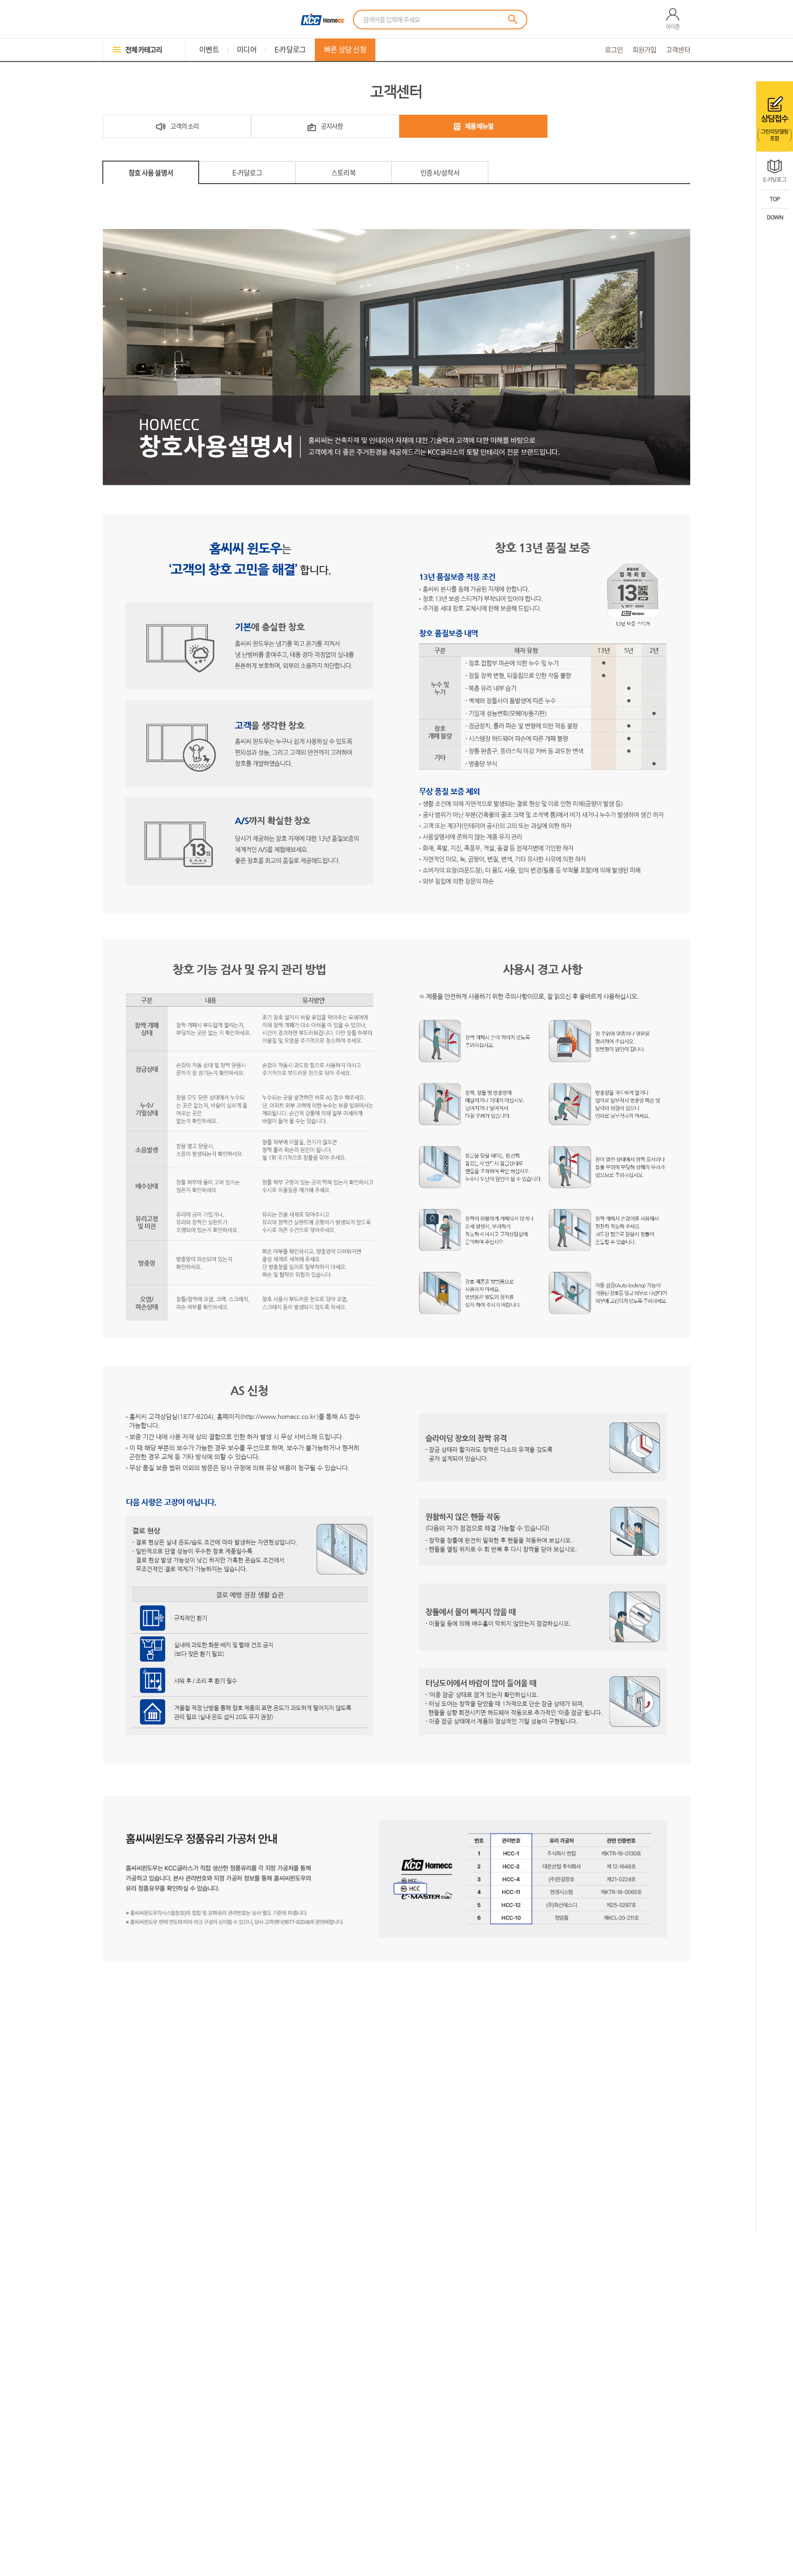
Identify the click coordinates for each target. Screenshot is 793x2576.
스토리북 (343, 173)
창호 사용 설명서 (151, 173)
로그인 (614, 50)
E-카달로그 (247, 173)
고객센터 (678, 50)
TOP (775, 199)
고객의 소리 (184, 126)
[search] (513, 19)
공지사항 (332, 126)
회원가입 (645, 50)
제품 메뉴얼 (479, 126)
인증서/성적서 (440, 173)
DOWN (775, 217)
